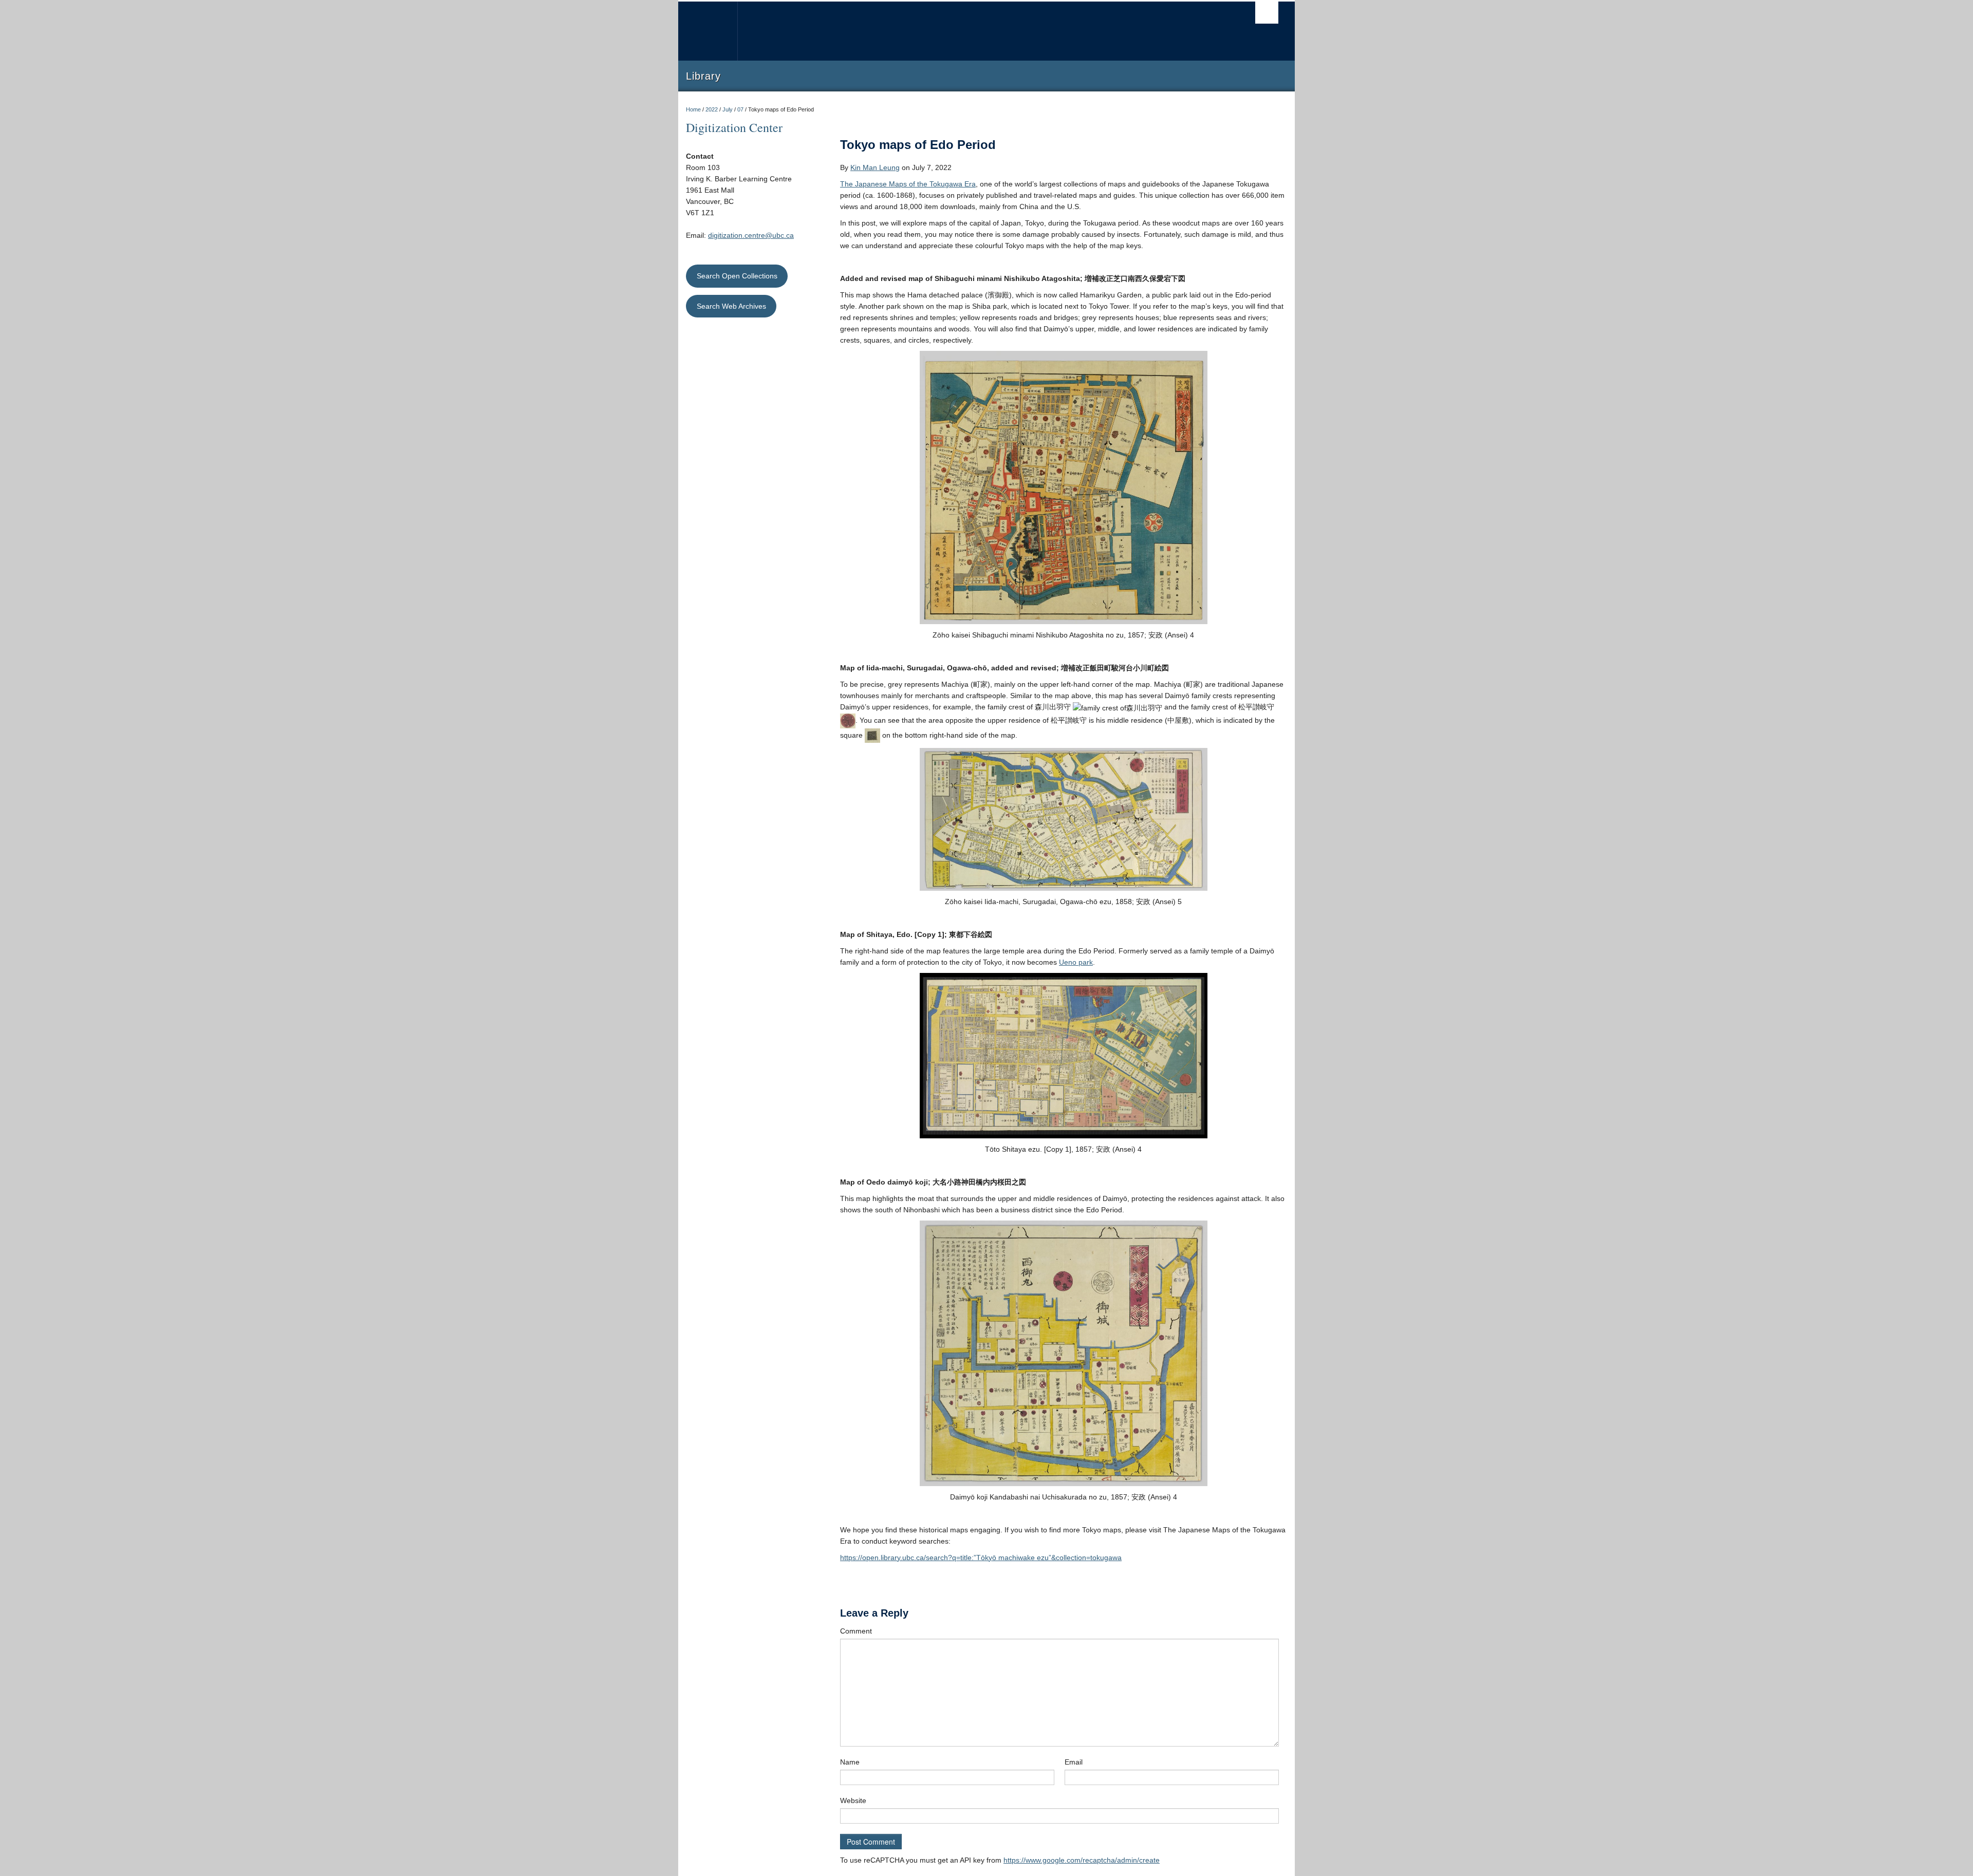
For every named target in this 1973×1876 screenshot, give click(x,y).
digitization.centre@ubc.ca (751, 235)
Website (853, 1800)
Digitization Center (734, 127)
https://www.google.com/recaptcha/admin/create (1082, 1860)
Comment (856, 1631)
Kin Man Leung (875, 167)
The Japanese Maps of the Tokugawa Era (908, 184)
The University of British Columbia (708, 31)
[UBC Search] (1267, 13)
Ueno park (1076, 962)
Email (1074, 1762)
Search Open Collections (737, 276)
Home (693, 109)
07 (740, 109)
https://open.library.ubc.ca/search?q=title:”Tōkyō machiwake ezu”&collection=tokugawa (981, 1558)
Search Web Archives (731, 306)
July (728, 109)
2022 (712, 109)
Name (850, 1762)
